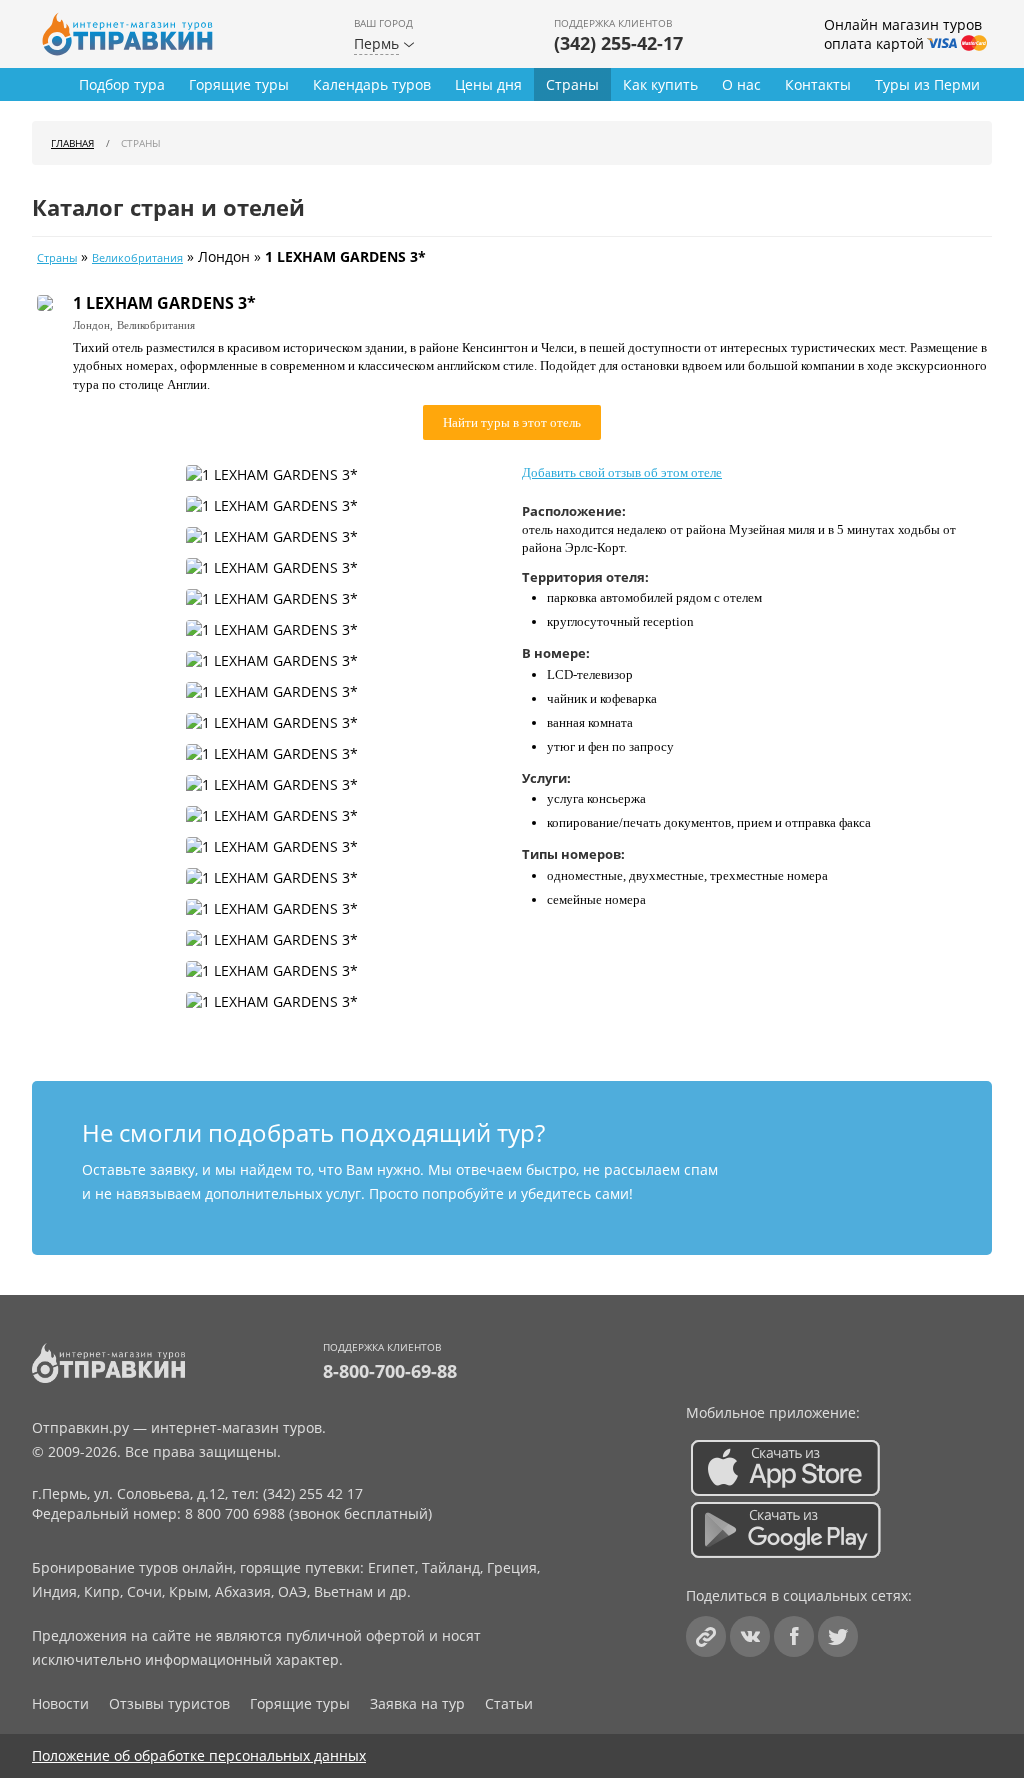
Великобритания (137, 258)
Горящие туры (239, 84)
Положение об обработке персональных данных (199, 1755)
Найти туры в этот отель (512, 422)
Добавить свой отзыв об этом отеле (622, 472)
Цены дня (488, 84)
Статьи (509, 1703)
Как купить (660, 84)
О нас (741, 84)
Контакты (818, 84)
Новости (60, 1703)
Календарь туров (372, 84)
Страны (572, 84)
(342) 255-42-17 (618, 43)
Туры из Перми (927, 84)
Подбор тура (122, 84)
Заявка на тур (417, 1703)
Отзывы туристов (169, 1703)
